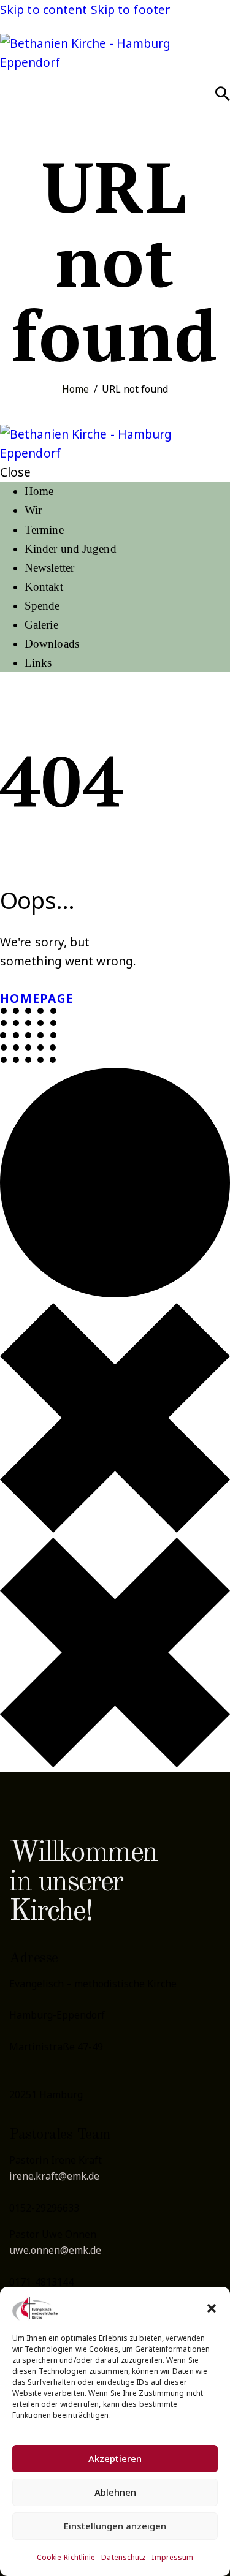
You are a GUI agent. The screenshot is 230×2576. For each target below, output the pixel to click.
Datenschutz (123, 2557)
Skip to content (44, 9)
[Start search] (223, 94)
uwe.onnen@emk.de (55, 2250)
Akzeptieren (115, 2458)
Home (75, 389)
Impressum (172, 2557)
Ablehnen (115, 2492)
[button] (212, 2308)
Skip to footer (130, 9)
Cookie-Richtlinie (66, 2557)
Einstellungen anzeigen (115, 2526)
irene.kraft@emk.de (54, 2176)
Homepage (37, 998)
